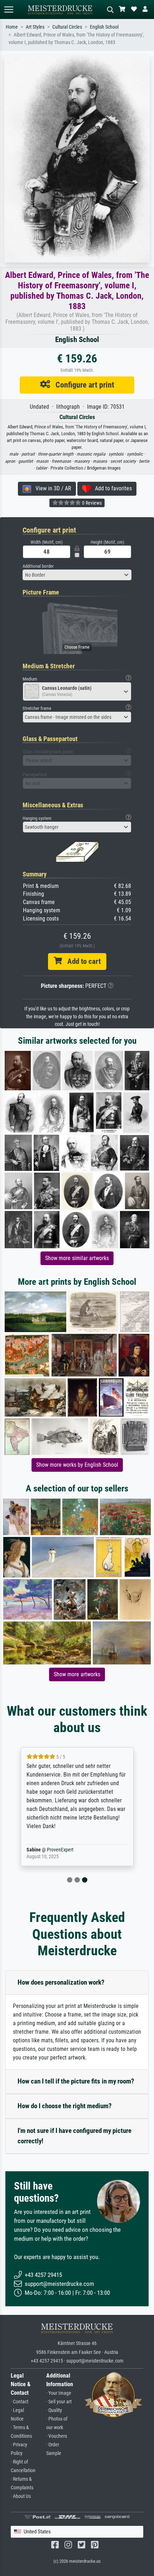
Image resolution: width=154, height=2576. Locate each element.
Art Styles (35, 27)
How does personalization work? (61, 1982)
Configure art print (82, 385)
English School (104, 27)
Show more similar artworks (77, 1258)
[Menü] (9, 9)
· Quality (54, 2410)
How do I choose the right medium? (65, 2106)
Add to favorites (111, 488)
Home (12, 27)
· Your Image (59, 2393)
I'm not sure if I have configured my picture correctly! (74, 2136)
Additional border (38, 566)
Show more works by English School (77, 1465)
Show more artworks (77, 1674)
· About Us (21, 2496)
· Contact (20, 2402)
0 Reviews (91, 503)
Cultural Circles (67, 27)
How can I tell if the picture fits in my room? (76, 2081)
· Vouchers (57, 2436)
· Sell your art (59, 2402)
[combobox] (77, 575)
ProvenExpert (60, 1850)
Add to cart (81, 961)
